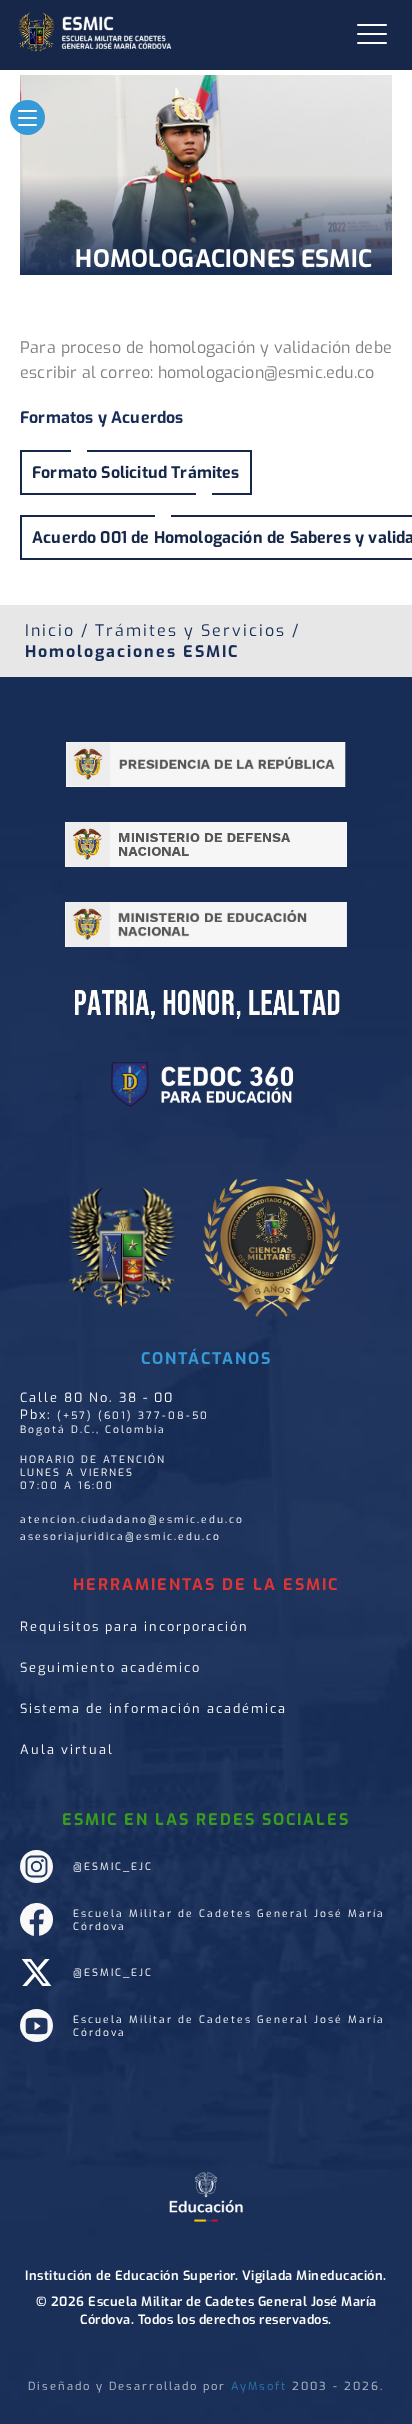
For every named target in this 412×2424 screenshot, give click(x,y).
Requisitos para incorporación (134, 1626)
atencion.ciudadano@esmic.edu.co (132, 1519)
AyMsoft (259, 2386)
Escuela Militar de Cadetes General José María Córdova (229, 1920)
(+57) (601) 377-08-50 (133, 1415)
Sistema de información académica (153, 1708)
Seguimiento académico (110, 1667)
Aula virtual (67, 1749)
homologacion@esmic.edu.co (266, 372)
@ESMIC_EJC (113, 1866)
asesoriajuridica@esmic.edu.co (120, 1536)
